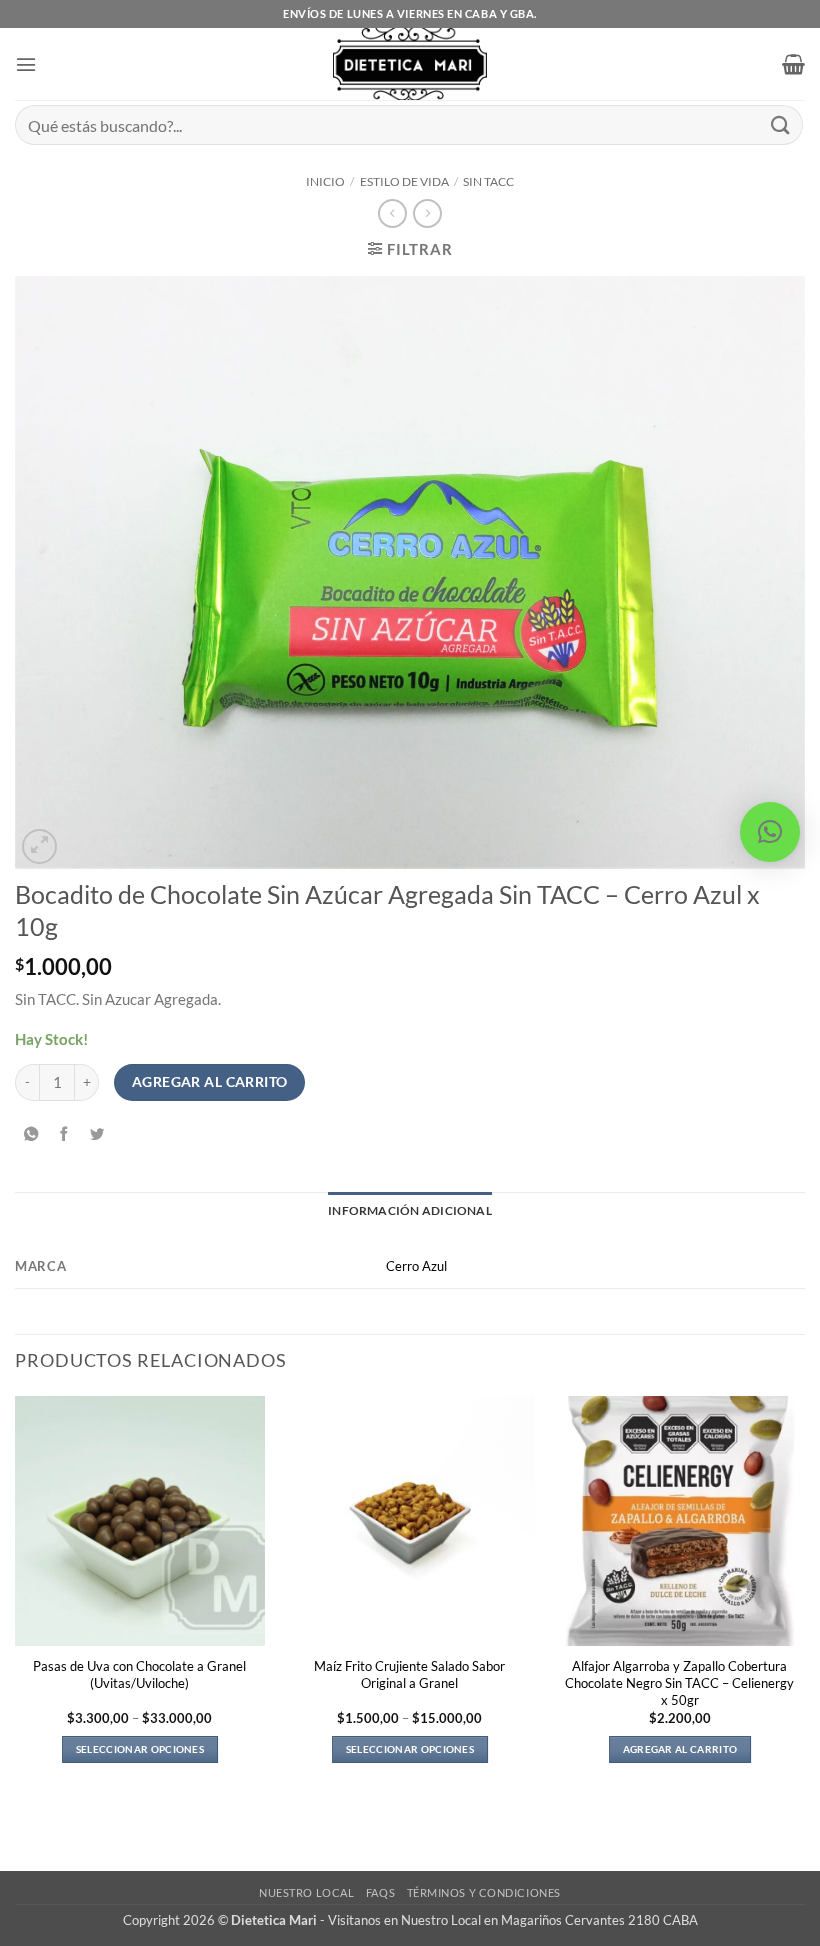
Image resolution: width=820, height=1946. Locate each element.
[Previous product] (427, 213)
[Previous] (16, 1596)
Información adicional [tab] (410, 1210)
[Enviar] (781, 124)
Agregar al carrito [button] (680, 1749)
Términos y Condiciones (484, 1892)
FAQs (380, 1892)
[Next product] (392, 213)
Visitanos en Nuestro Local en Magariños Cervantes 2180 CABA (513, 1920)
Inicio (325, 181)
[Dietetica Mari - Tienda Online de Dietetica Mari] (410, 64)
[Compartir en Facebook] (64, 1134)
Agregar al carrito (210, 1081)
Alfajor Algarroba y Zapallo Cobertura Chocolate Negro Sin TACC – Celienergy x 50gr (679, 1683)
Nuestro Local (306, 1892)
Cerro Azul (416, 1266)
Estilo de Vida (404, 181)
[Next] (804, 1596)
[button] (26, 64)
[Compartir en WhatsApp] (31, 1134)
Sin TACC (488, 181)
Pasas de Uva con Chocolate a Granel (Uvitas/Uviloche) (139, 1674)
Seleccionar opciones (140, 1749)
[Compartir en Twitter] (97, 1134)
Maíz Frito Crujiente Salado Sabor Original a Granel (409, 1674)
